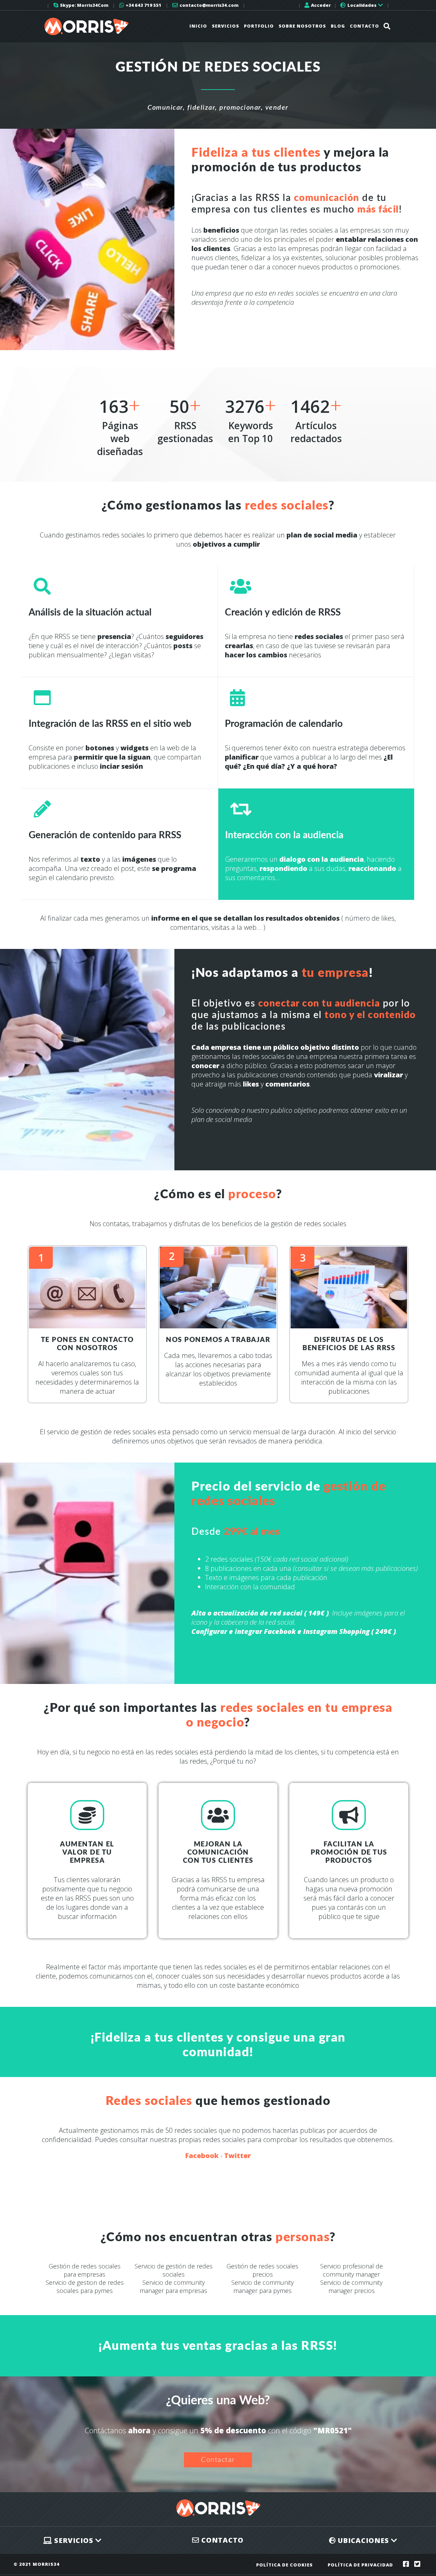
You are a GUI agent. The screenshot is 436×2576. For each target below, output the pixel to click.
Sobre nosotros (302, 26)
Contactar (218, 2460)
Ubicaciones (363, 2540)
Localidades (362, 5)
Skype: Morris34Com (84, 5)
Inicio (198, 26)
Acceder (320, 5)
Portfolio (259, 26)
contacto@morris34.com (208, 5)
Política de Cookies (284, 2565)
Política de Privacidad (360, 2565)
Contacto (364, 26)
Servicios (225, 26)
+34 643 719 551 (143, 5)
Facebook (202, 2156)
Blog (338, 26)
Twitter (237, 2156)
